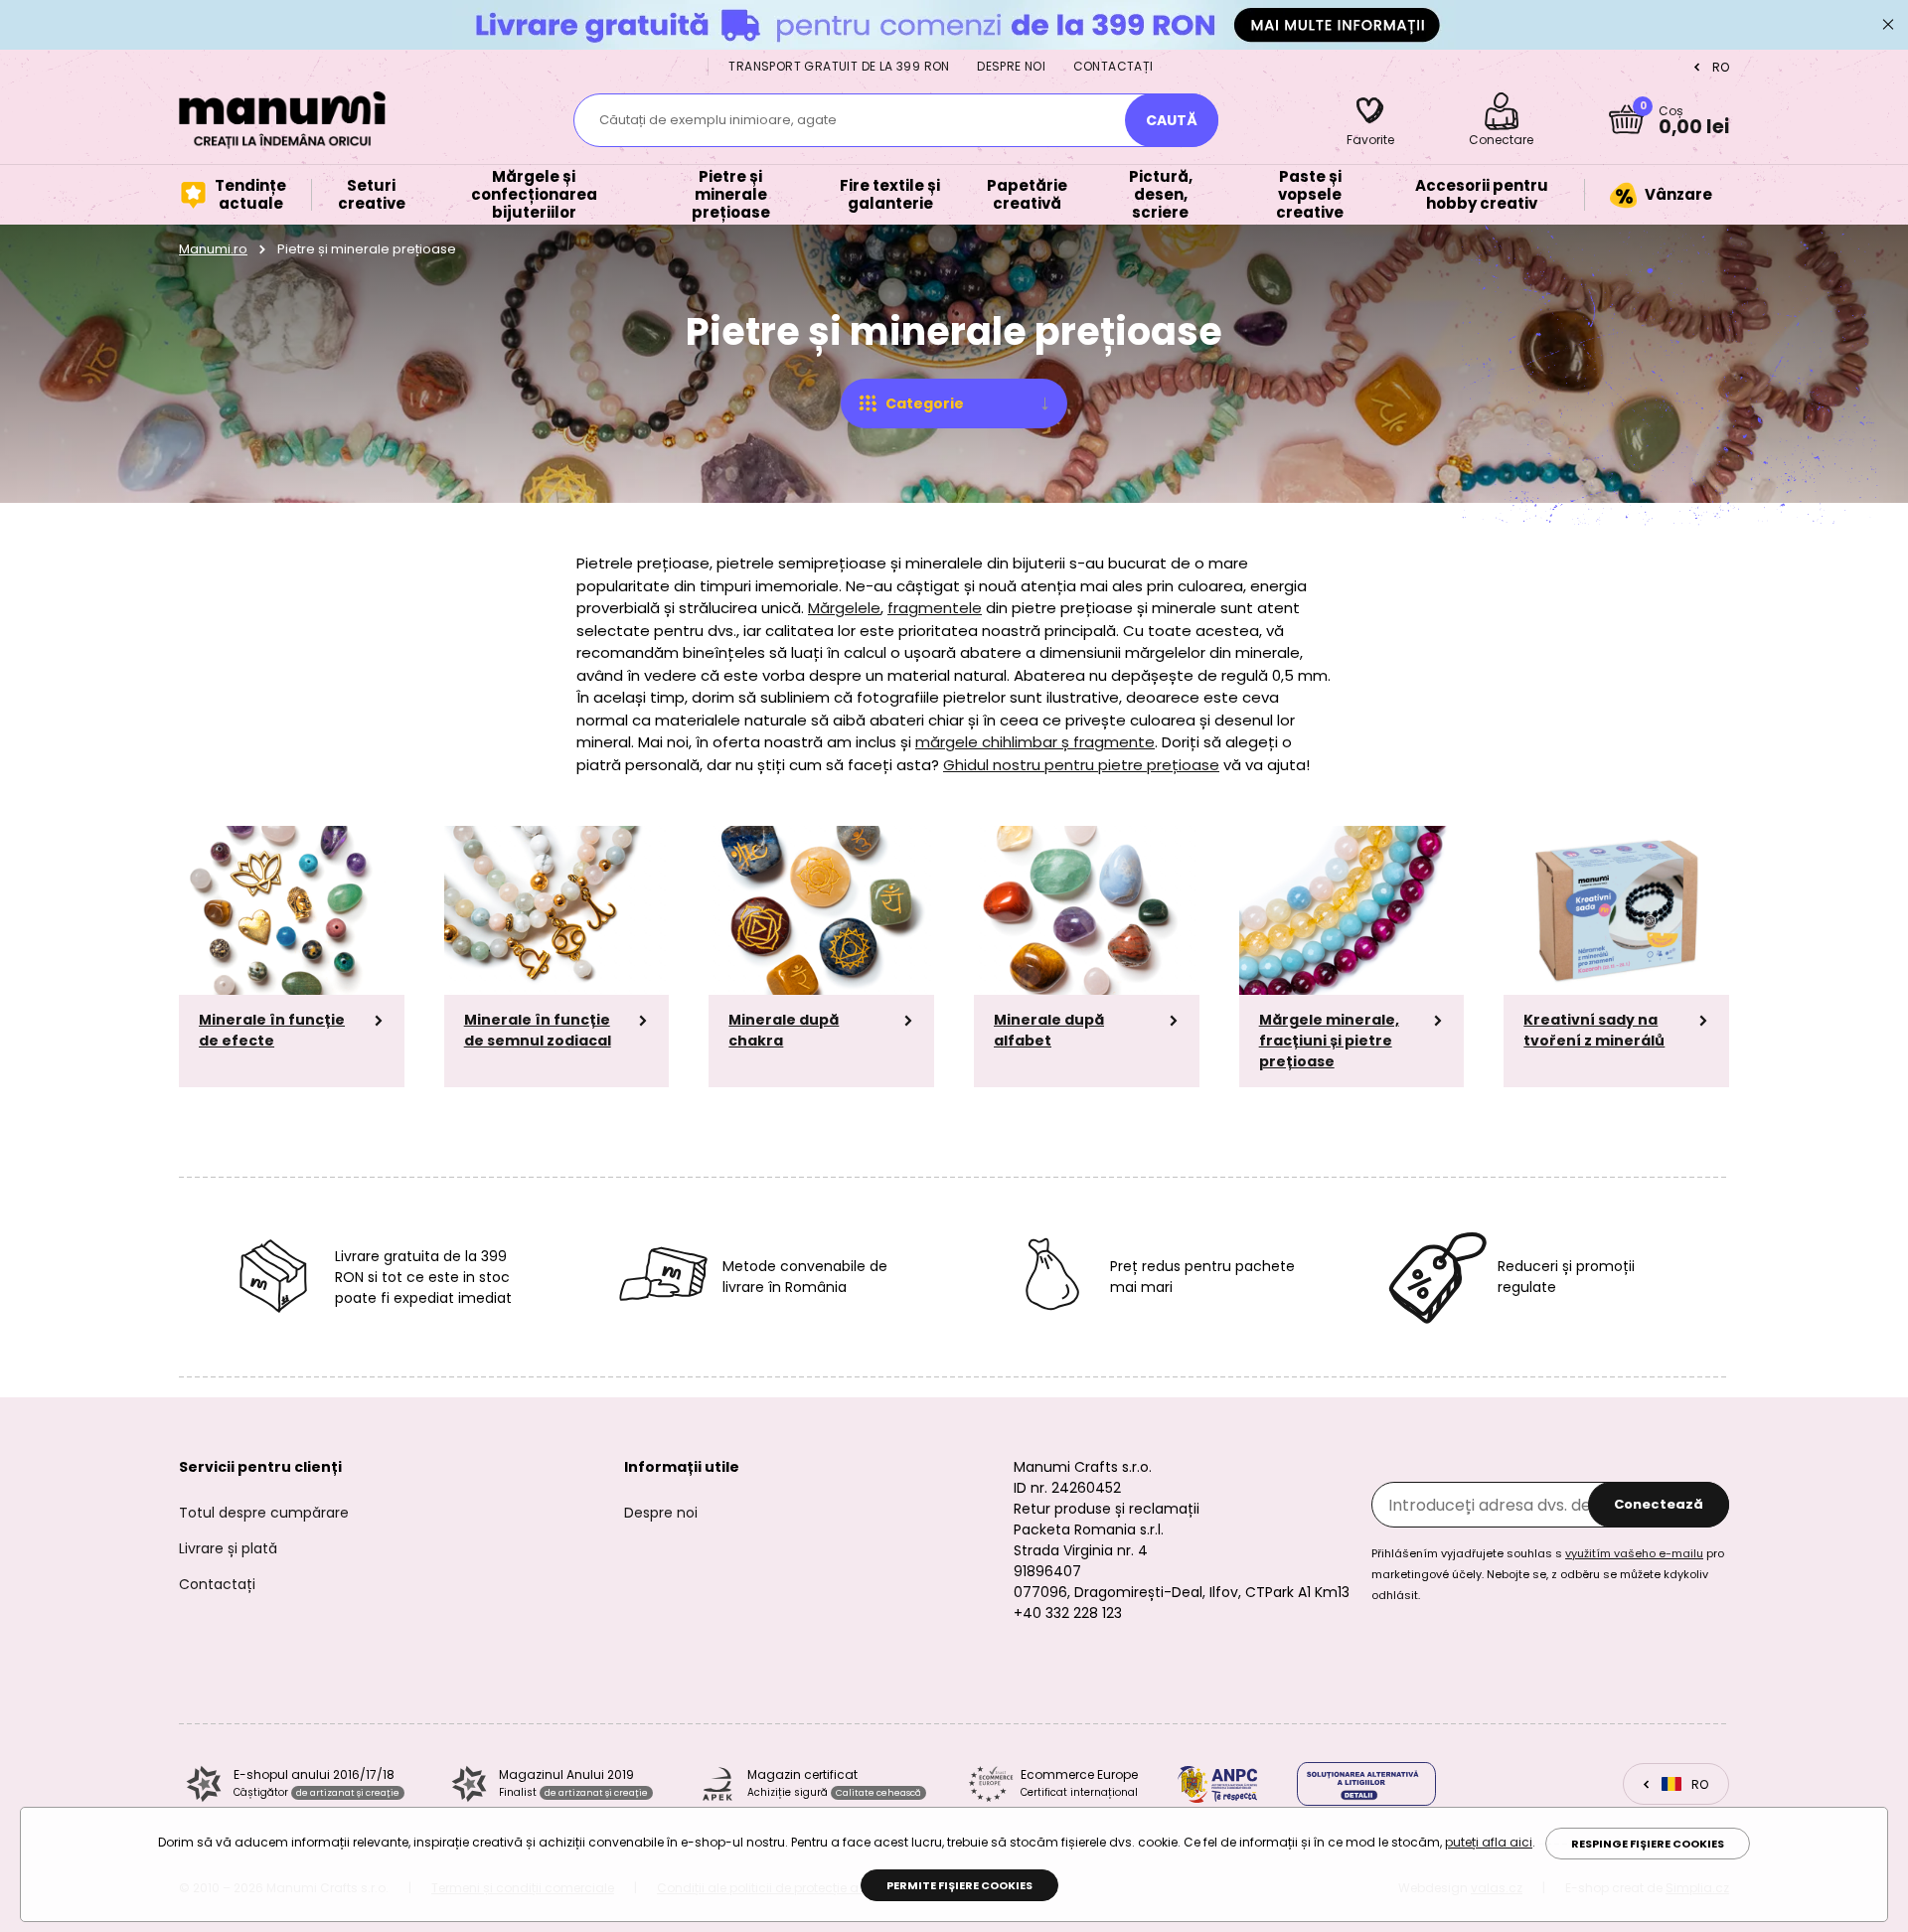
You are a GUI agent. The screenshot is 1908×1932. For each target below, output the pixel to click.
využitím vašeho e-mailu (1634, 1553)
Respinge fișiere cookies (1648, 1844)
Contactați (1113, 66)
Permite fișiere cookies (959, 1885)
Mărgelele (844, 608)
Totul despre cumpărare (264, 1513)
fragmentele (935, 608)
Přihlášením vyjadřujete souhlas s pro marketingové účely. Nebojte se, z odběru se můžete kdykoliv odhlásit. (1548, 1574)
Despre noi (1011, 66)
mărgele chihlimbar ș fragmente (1035, 742)
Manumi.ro (213, 249)
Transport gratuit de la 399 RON (839, 66)
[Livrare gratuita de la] (954, 24)
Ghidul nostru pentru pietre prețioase (1081, 765)
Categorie (925, 403)
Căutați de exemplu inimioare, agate (718, 120)
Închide (1888, 25)
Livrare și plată (228, 1548)
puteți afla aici (1489, 1842)
